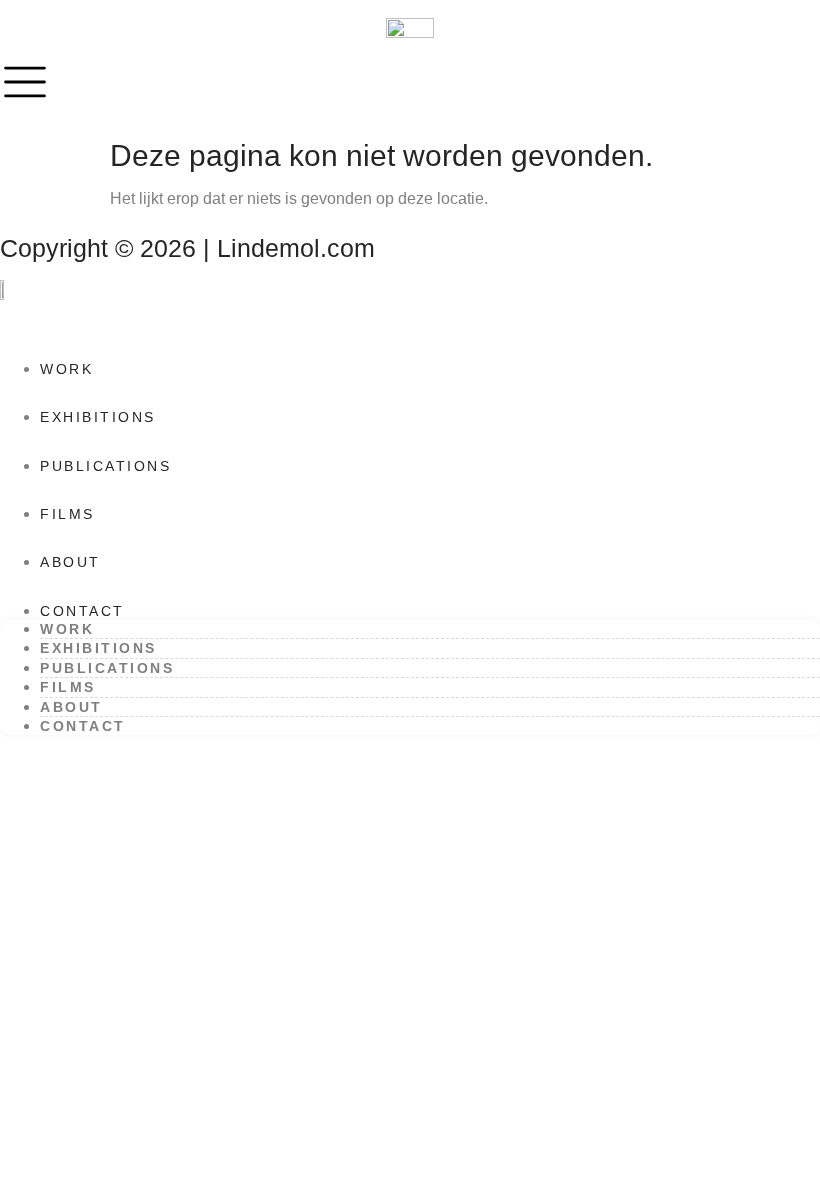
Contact (82, 611)
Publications (105, 466)
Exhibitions (98, 417)
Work (66, 369)
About (70, 562)
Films (67, 514)
